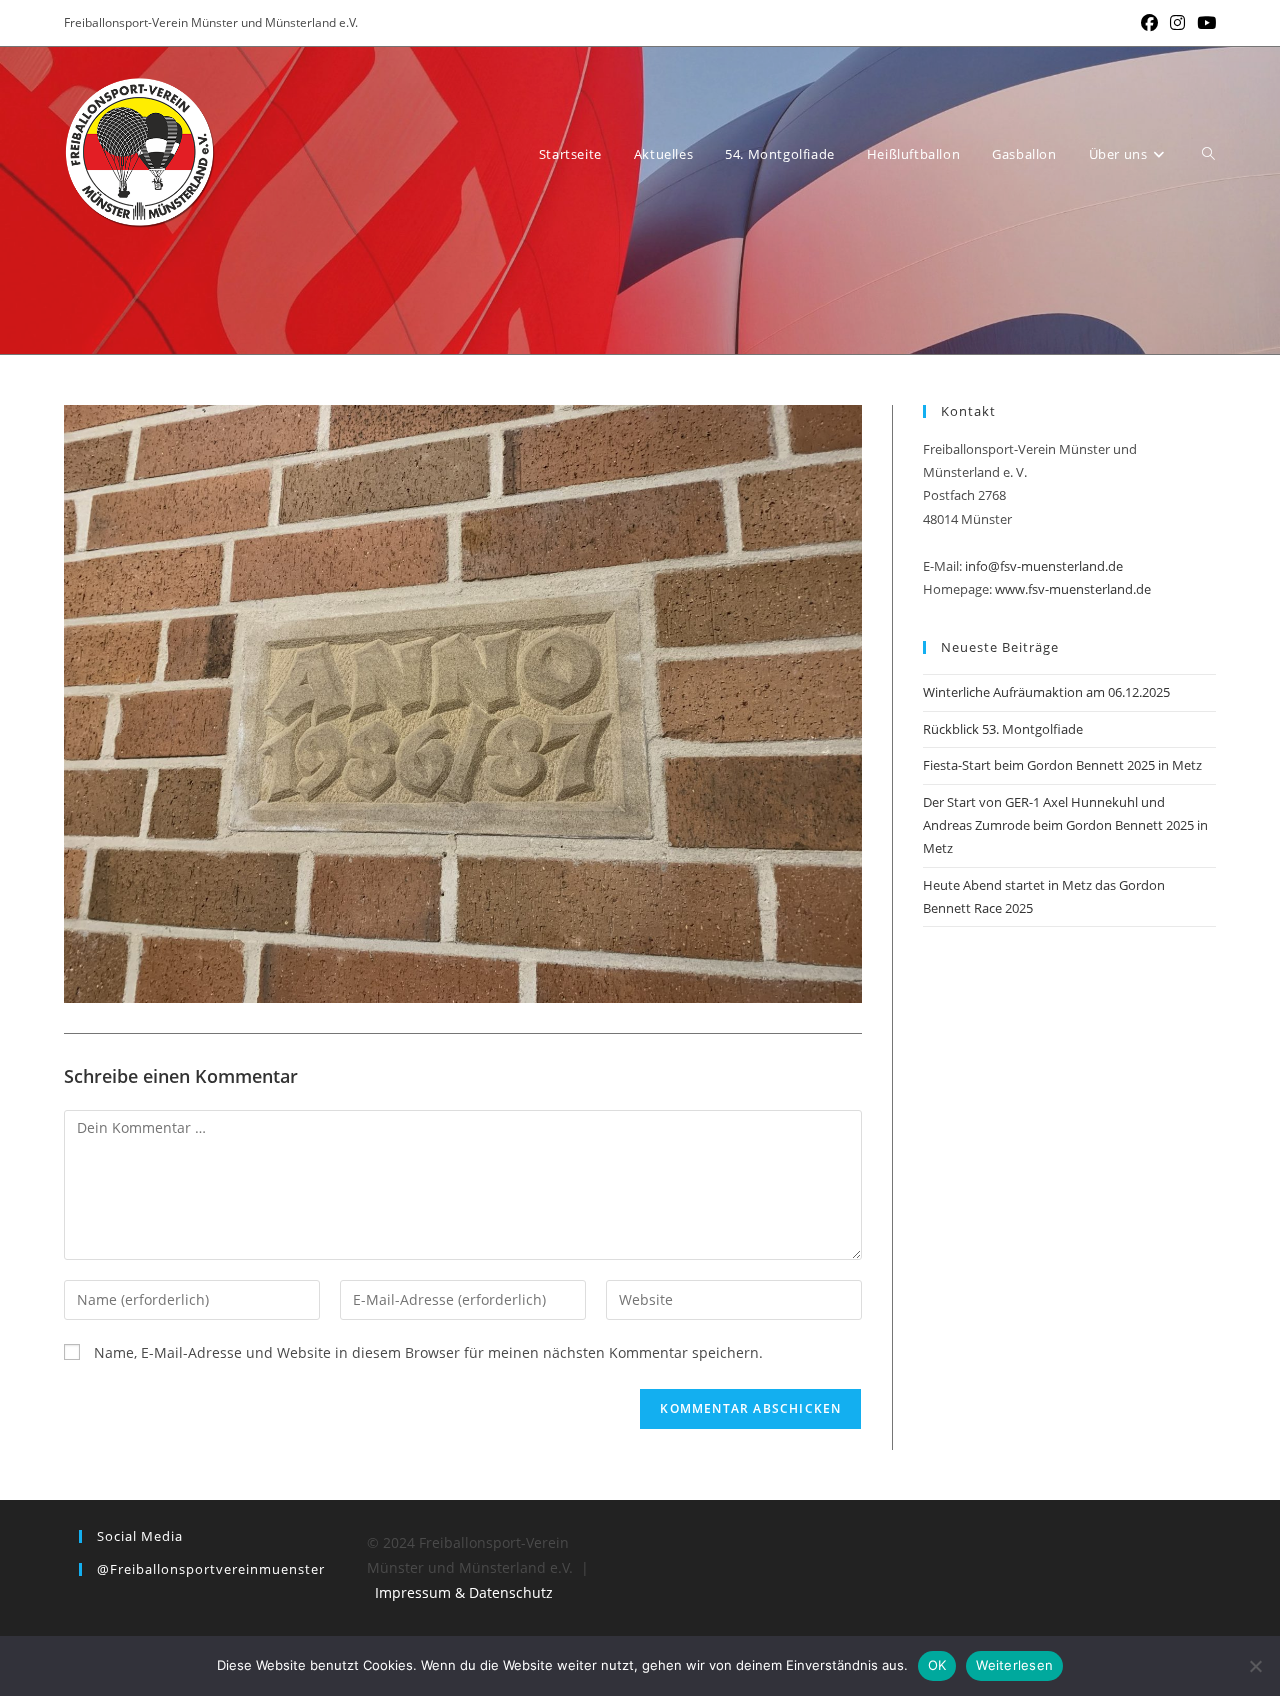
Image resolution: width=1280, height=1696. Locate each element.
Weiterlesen (1014, 1665)
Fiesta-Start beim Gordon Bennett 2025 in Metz (1062, 765)
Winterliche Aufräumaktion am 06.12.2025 (1046, 692)
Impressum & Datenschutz (464, 1592)
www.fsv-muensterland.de (1073, 589)
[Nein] (1255, 1666)
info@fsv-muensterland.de (1044, 566)
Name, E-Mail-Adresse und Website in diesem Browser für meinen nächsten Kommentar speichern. (428, 1352)
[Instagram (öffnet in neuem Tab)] (1177, 23)
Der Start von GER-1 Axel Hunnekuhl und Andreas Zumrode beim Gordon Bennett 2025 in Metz (1065, 825)
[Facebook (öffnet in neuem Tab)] (1149, 23)
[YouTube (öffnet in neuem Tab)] (1203, 23)
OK (937, 1665)
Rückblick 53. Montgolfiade (1003, 729)
